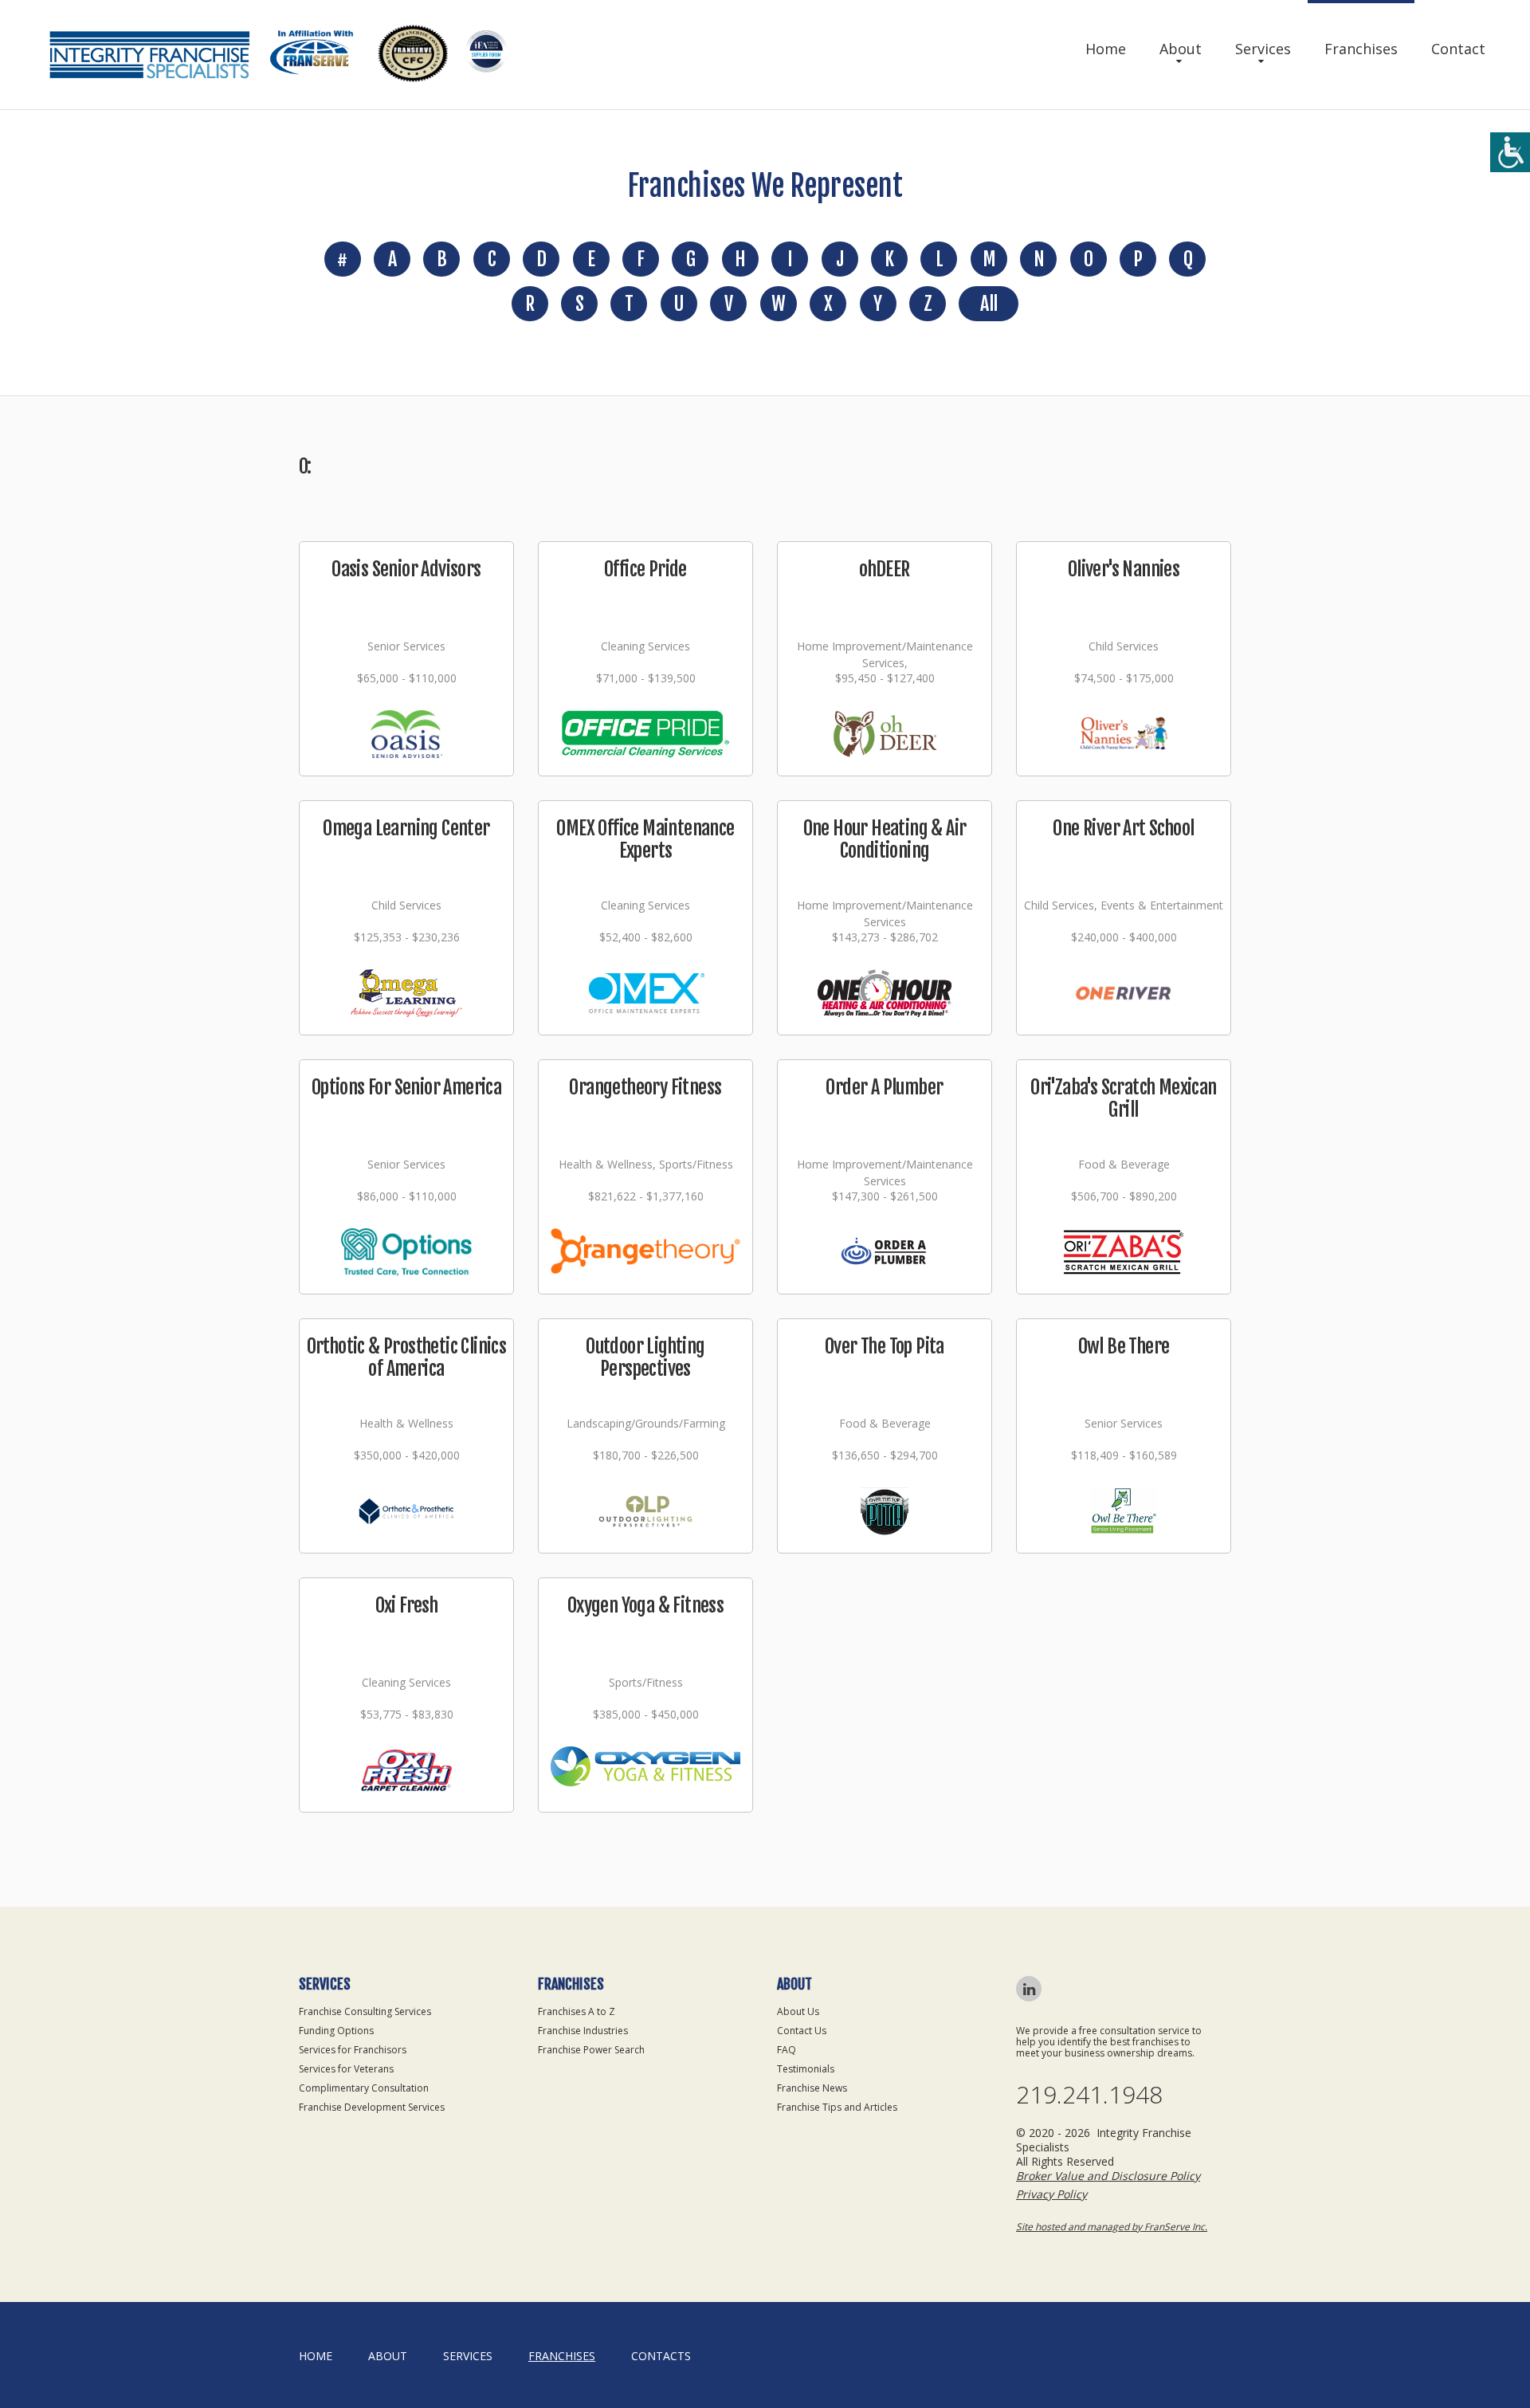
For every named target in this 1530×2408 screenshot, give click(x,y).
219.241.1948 (1089, 2095)
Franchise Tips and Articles (837, 2107)
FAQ (787, 2050)
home (316, 2356)
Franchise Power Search (591, 2050)
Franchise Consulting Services (365, 2011)
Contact (1458, 49)
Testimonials (806, 2069)
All (989, 304)
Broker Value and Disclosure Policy (1108, 2176)
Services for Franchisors (353, 2050)
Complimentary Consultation (364, 2088)
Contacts (661, 2356)
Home (1106, 49)
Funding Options (336, 2031)
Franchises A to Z (577, 2011)
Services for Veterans (346, 2069)
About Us (798, 2011)
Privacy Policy (1051, 2194)
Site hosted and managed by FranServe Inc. (1112, 2227)
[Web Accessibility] (1510, 152)
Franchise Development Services (372, 2107)
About (1181, 49)
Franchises (1361, 49)
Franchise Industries (583, 2031)
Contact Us (802, 2031)
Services (1263, 49)
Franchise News (812, 2088)
